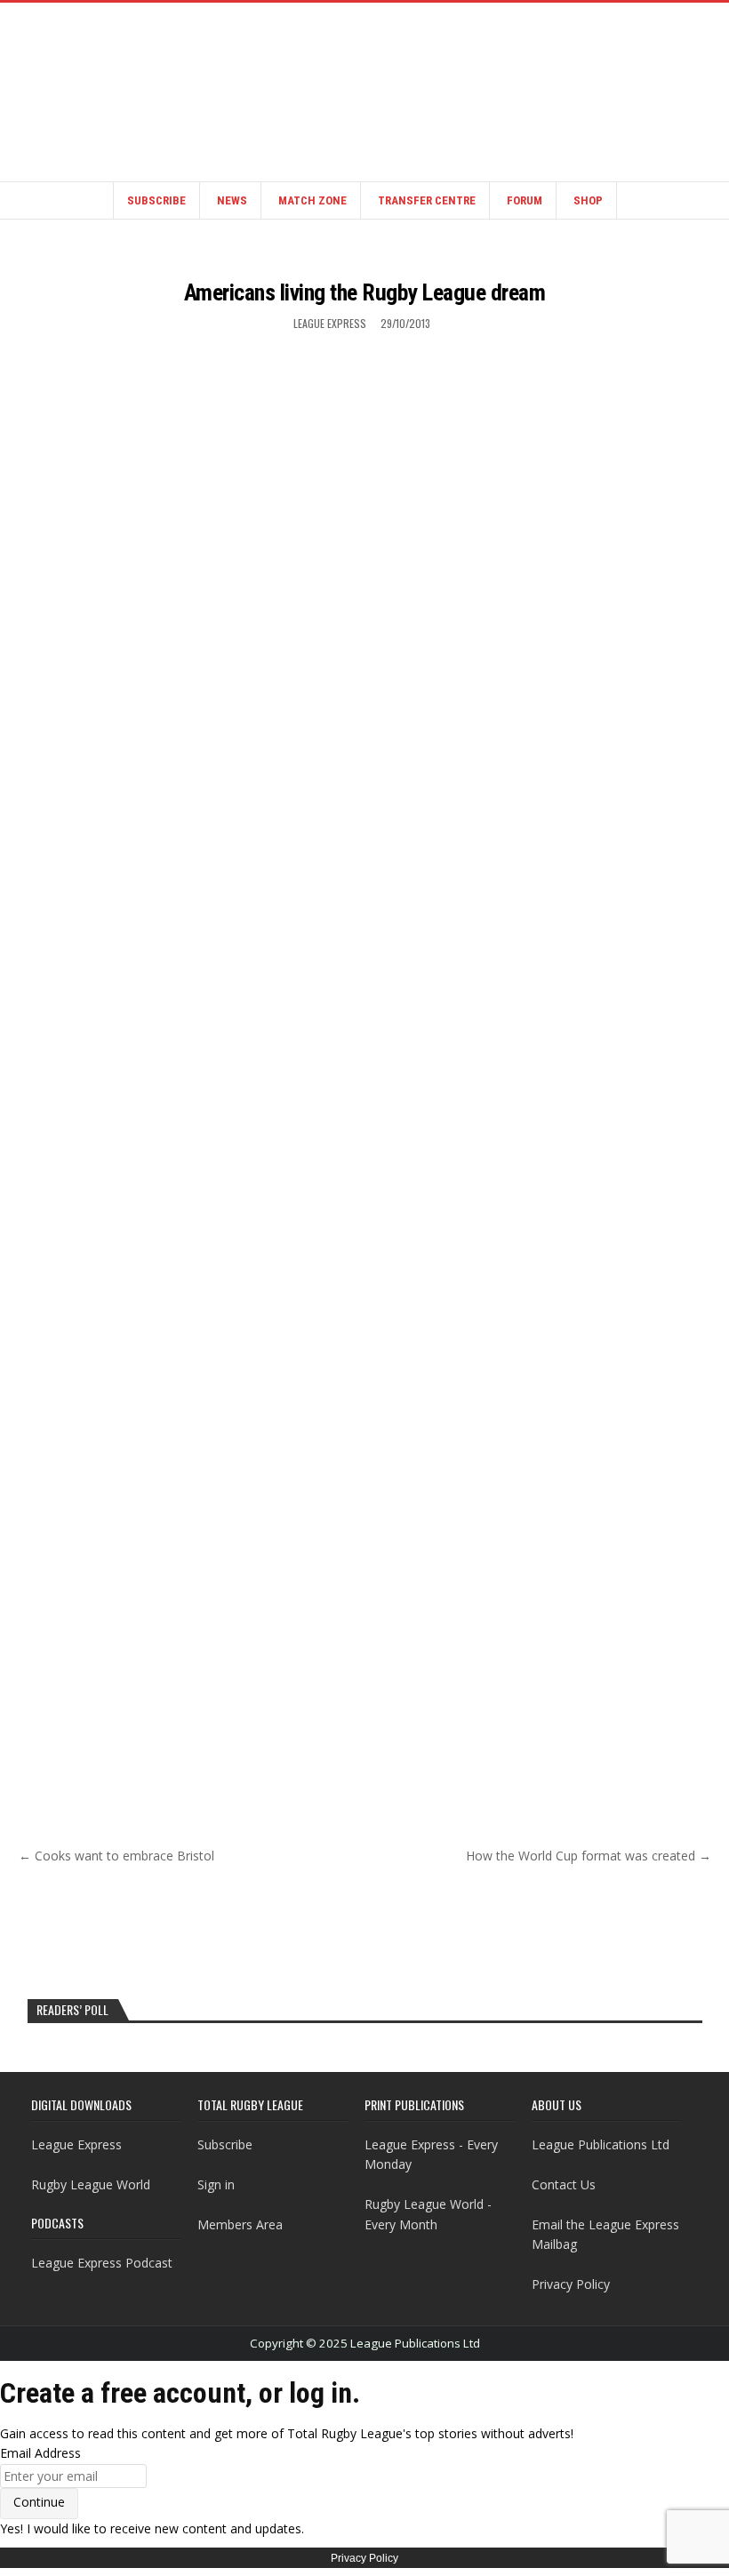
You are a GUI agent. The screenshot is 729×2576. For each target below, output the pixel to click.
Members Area (240, 2224)
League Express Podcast (102, 2263)
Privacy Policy (571, 2284)
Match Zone (312, 200)
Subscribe (156, 200)
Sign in (216, 2184)
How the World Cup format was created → (589, 1856)
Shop (588, 200)
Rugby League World (91, 2184)
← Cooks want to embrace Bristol (116, 1856)
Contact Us (564, 2184)
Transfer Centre (427, 200)
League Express (330, 323)
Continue (39, 2502)
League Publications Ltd (601, 2144)
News (232, 200)
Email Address (40, 2453)
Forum (525, 200)
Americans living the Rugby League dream (365, 292)
